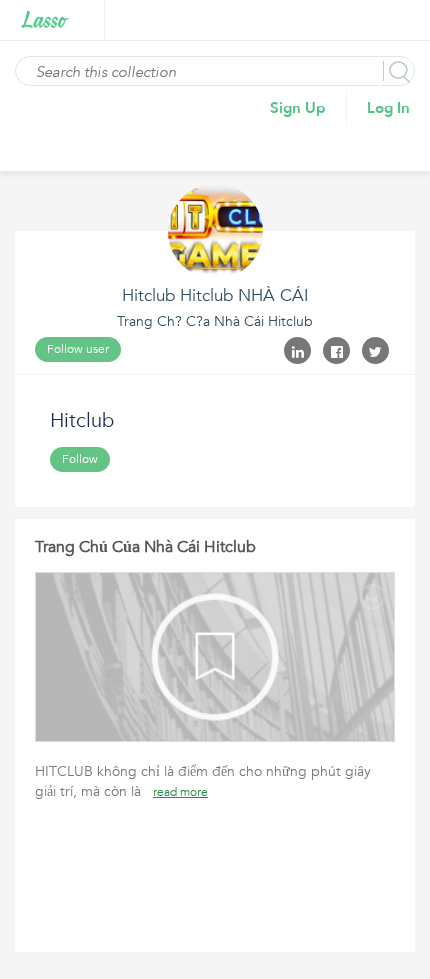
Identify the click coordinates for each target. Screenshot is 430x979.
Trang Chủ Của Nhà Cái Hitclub (145, 547)
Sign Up (298, 108)
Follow (80, 459)
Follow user (78, 349)
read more (180, 792)
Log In (388, 108)
